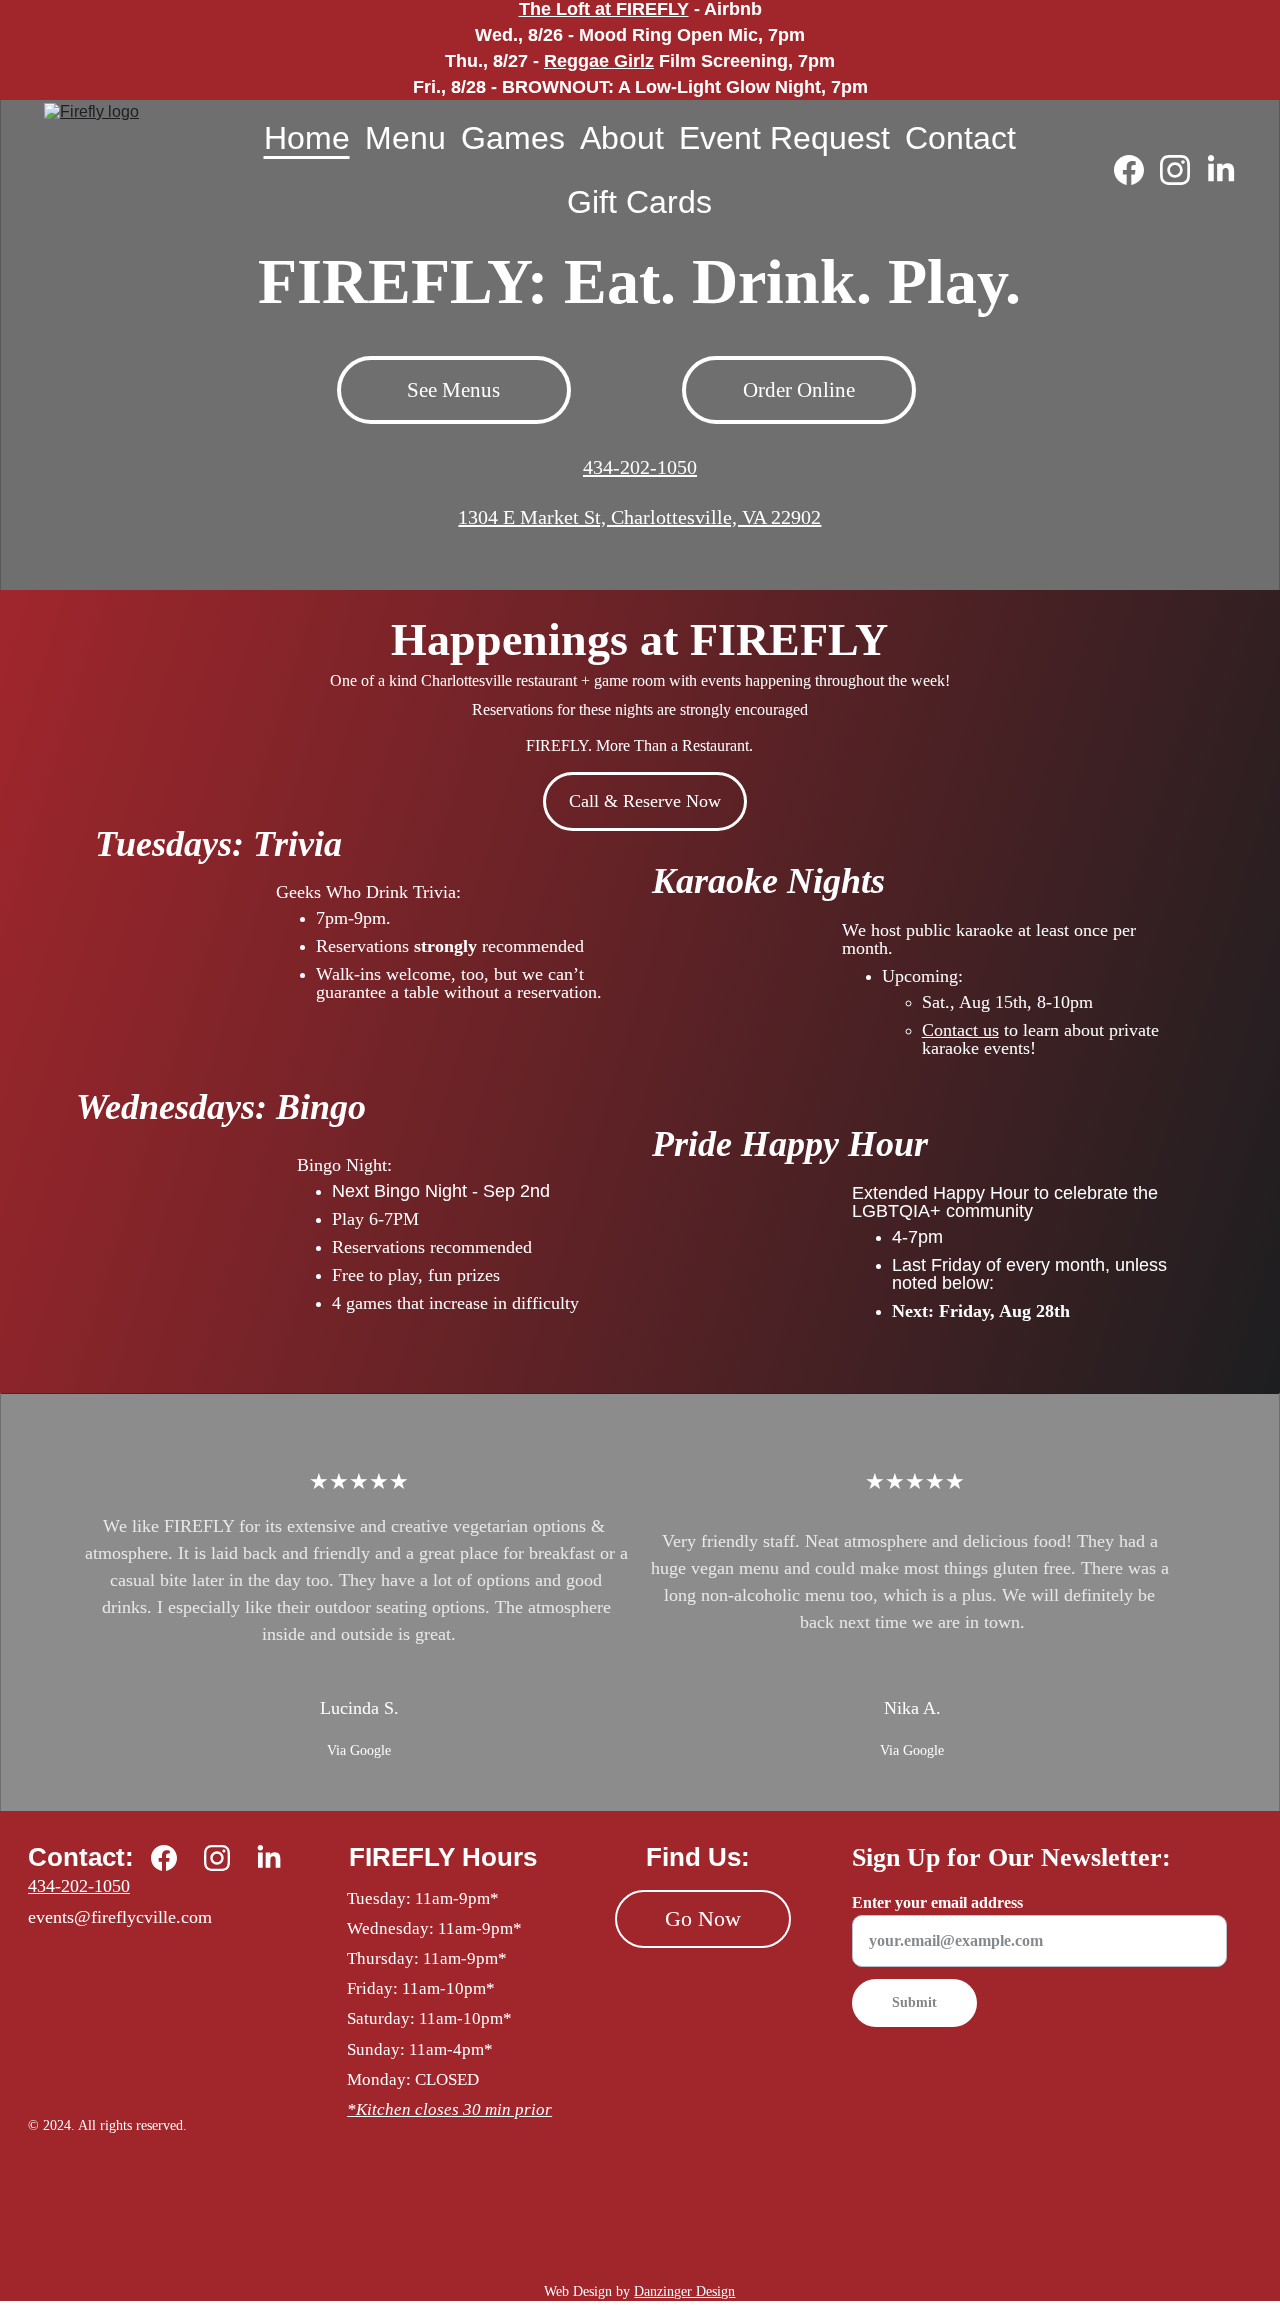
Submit (914, 2002)
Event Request (784, 138)
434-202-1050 (640, 467)
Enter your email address (937, 1902)
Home (307, 138)
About (622, 138)
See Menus (453, 390)
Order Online (799, 390)
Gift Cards (639, 202)
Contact (960, 138)
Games (513, 138)
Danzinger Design (684, 2291)
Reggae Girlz (599, 61)
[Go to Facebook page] (1137, 170)
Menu (405, 138)
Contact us (960, 1030)
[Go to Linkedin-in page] (1221, 170)
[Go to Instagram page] (1183, 170)
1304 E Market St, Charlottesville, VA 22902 (639, 517)
